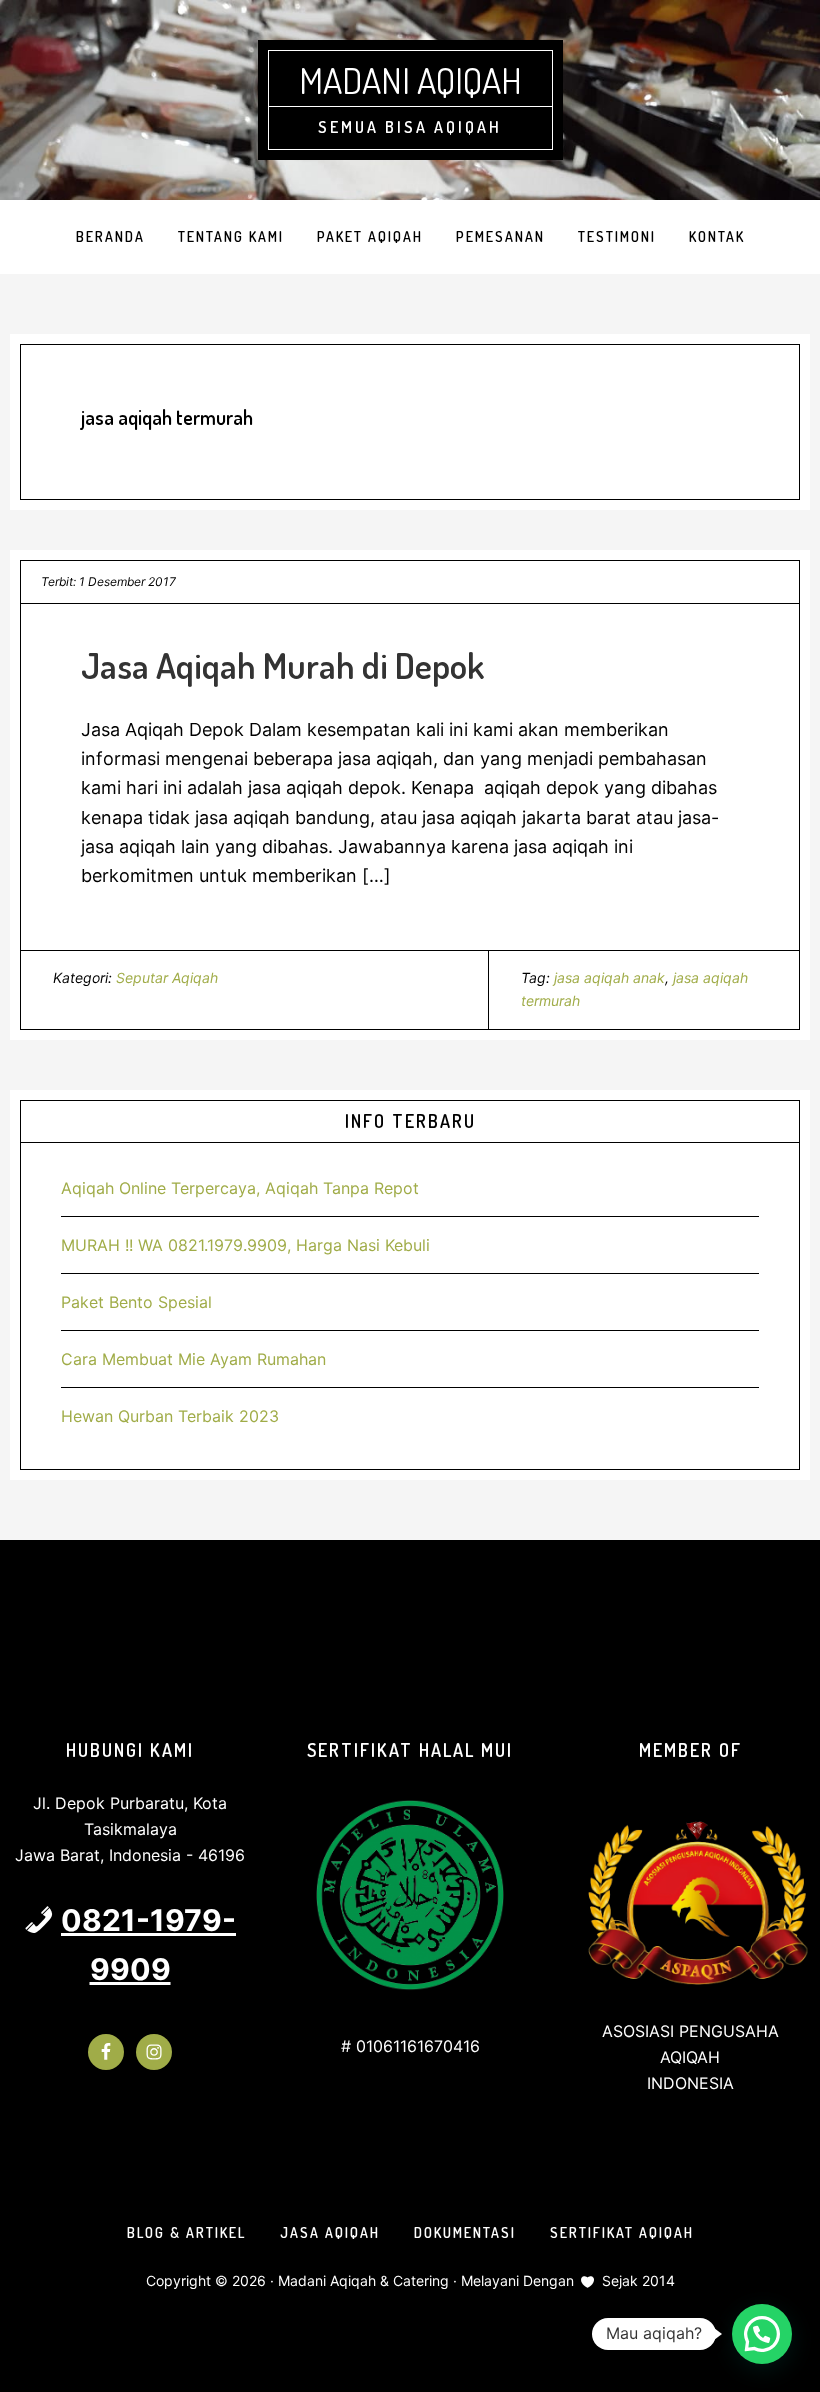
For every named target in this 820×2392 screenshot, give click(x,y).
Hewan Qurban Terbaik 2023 (170, 1416)
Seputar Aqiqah (167, 977)
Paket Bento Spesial (136, 1302)
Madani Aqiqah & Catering (363, 2280)
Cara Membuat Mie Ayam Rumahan (193, 1359)
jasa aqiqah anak (609, 977)
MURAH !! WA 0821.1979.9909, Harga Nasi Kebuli (245, 1245)
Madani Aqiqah (410, 80)
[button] (762, 2334)
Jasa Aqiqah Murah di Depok (282, 665)
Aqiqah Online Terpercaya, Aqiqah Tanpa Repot (240, 1188)
